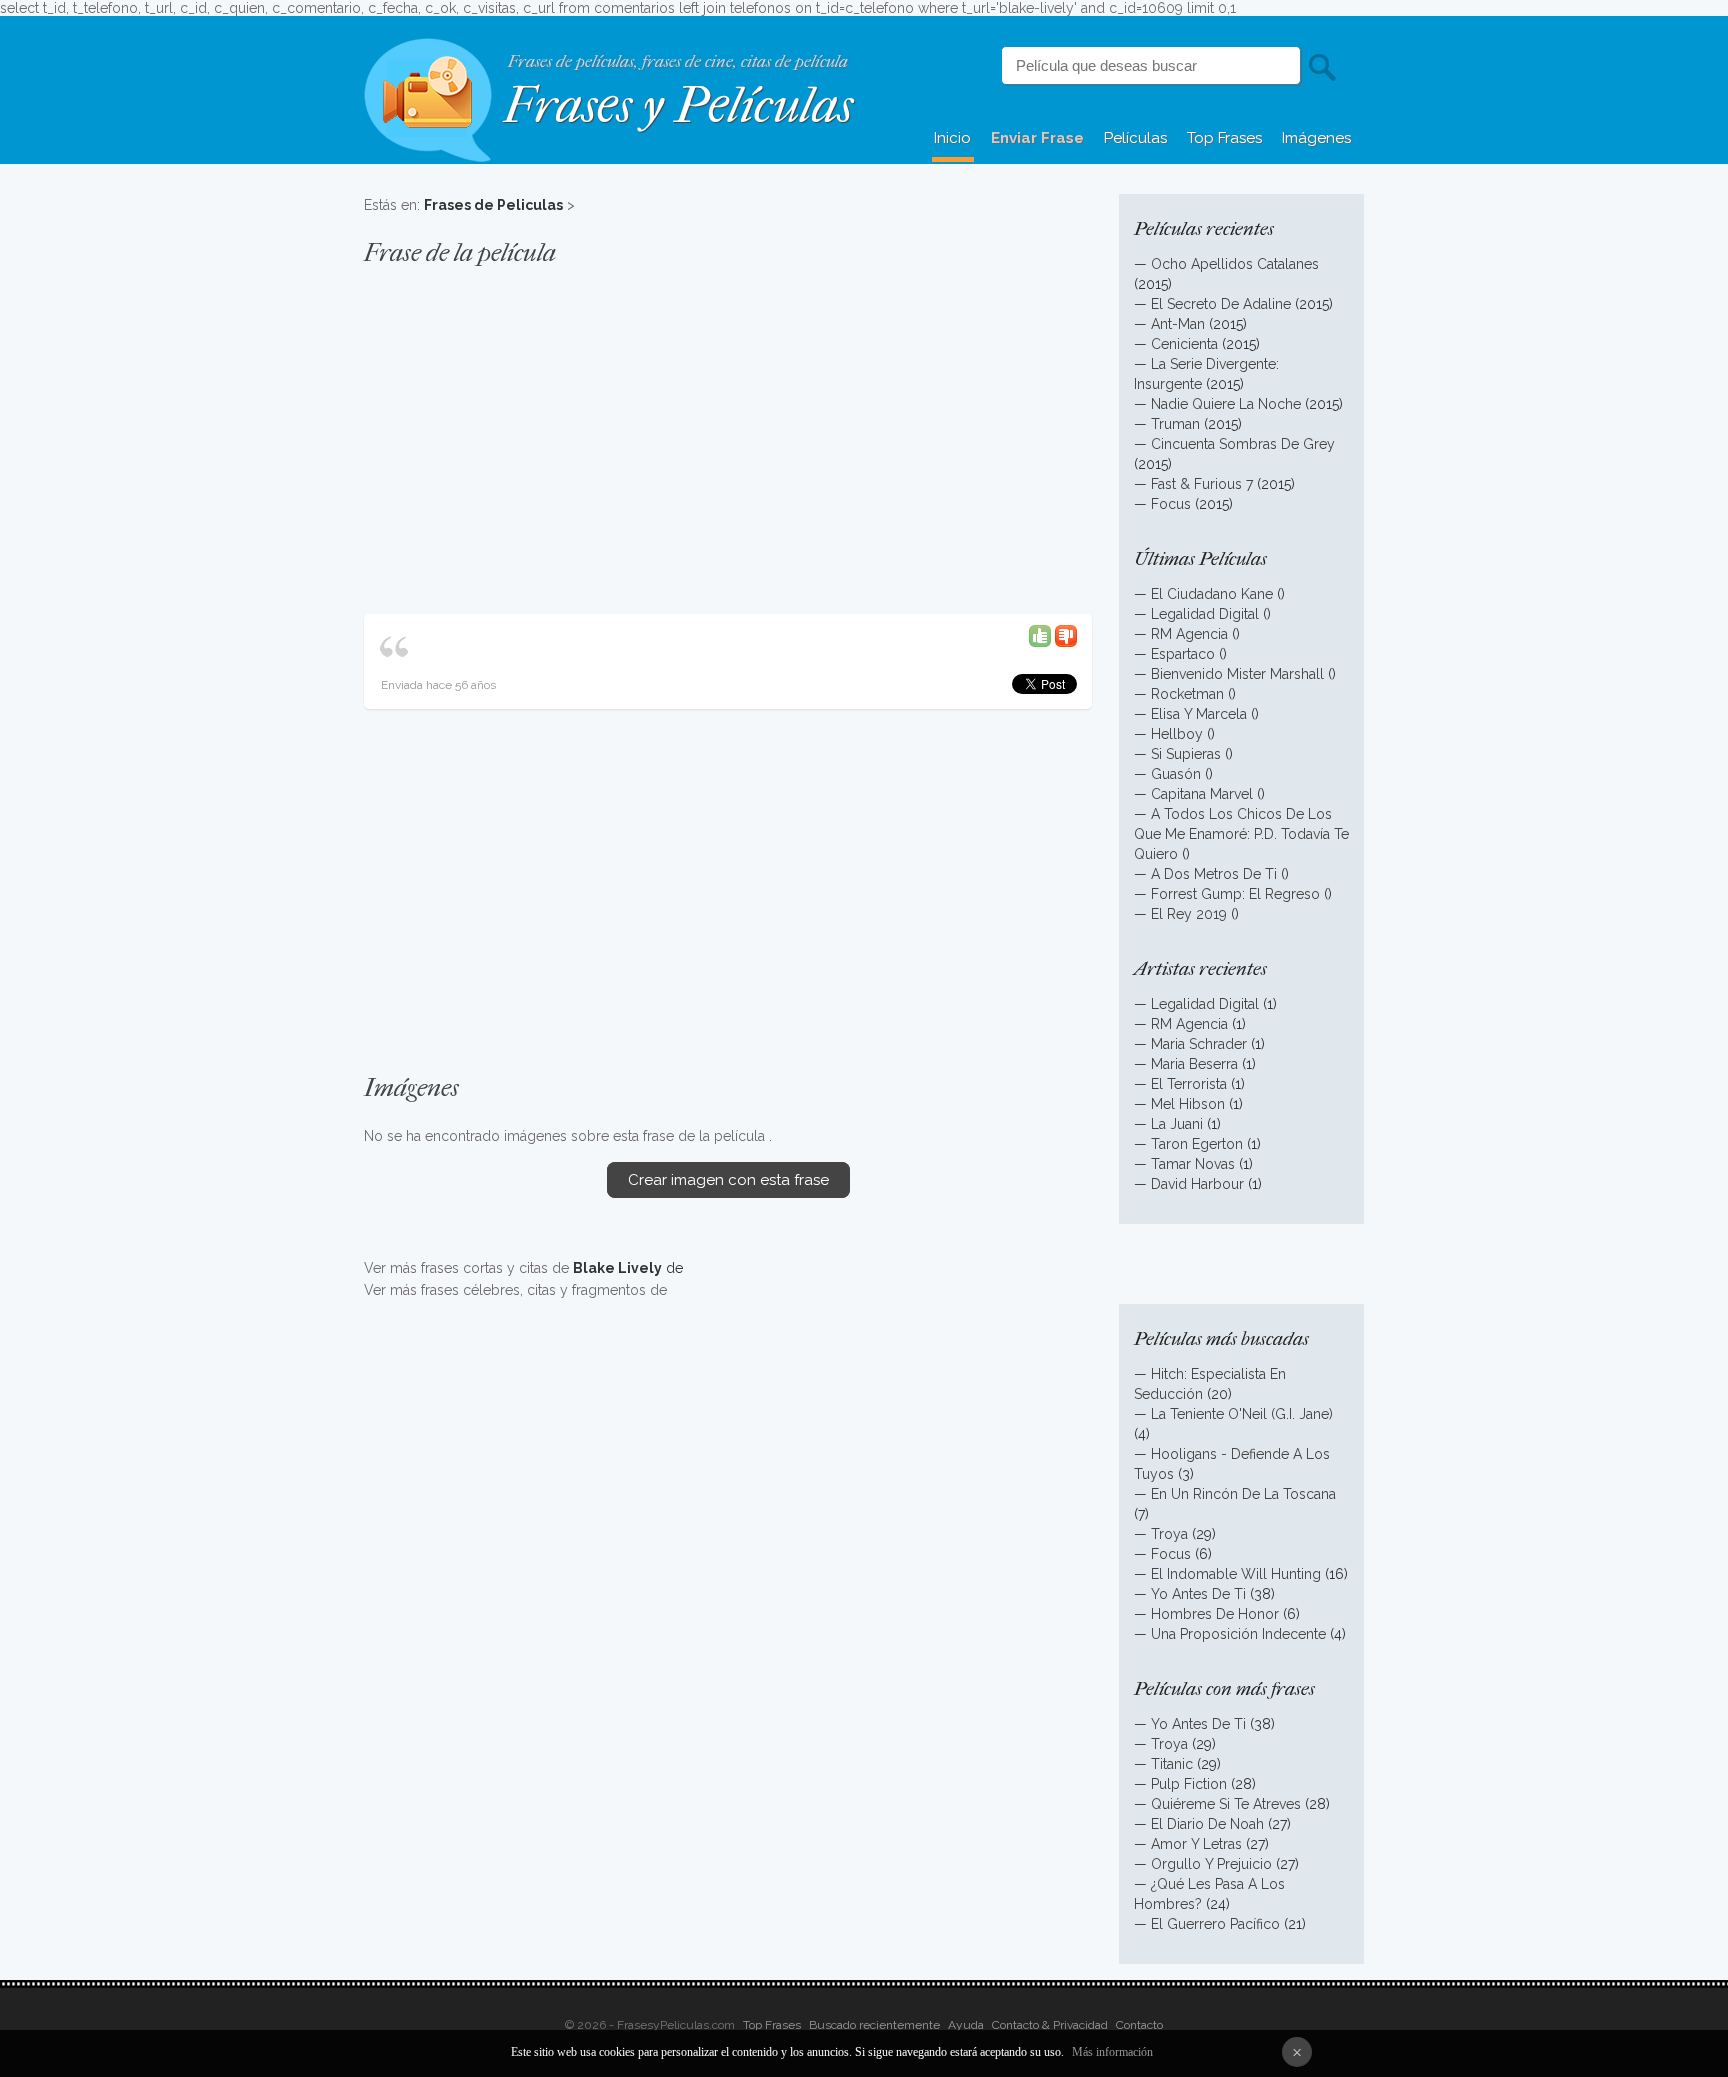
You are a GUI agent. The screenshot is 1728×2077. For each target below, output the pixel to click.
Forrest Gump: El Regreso (1235, 894)
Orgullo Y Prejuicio (1211, 1864)
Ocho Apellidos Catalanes (1235, 264)
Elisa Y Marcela (1199, 714)
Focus (1171, 504)
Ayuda (966, 2025)
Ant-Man (1178, 324)
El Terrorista (1189, 1084)
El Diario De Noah (1207, 1824)
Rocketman (1187, 694)
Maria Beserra (1194, 1064)
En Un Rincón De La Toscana (1243, 1494)
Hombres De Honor (1215, 1614)
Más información (1112, 2052)
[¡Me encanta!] (1040, 635)
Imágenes (1316, 138)
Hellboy (1177, 734)
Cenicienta (1184, 344)
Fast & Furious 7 (1202, 484)
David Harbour (1197, 1184)
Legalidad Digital (1205, 614)
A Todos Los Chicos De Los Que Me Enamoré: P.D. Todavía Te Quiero (1241, 834)
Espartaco (1183, 654)
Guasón (1176, 774)
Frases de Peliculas (493, 205)
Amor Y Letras (1196, 1844)
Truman (1175, 424)
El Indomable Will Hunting (1236, 1574)
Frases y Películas (678, 105)
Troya (1169, 1534)
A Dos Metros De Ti (1214, 874)
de (628, 1268)
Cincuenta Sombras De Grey (1243, 444)
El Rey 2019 (1189, 914)
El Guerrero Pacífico (1215, 1924)
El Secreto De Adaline (1221, 304)
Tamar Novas (1193, 1164)
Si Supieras (1186, 754)
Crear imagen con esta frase (728, 1180)
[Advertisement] (728, 430)
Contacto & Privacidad (1050, 2025)
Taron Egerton (1197, 1144)
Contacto (1139, 2025)
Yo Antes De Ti (1198, 1594)
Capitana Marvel (1202, 794)
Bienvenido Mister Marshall (1237, 674)
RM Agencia (1189, 634)
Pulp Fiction (1189, 1784)
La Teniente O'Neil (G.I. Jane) (1242, 1414)
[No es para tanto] (1066, 635)
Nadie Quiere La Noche (1226, 404)
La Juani (1177, 1124)
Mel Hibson (1188, 1104)
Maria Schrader (1201, 1044)
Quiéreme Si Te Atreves (1226, 1804)
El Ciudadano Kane (1212, 594)
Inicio (952, 138)
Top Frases (1224, 138)
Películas (1135, 138)
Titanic (1172, 1764)
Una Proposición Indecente (1238, 1634)
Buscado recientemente (874, 2025)
